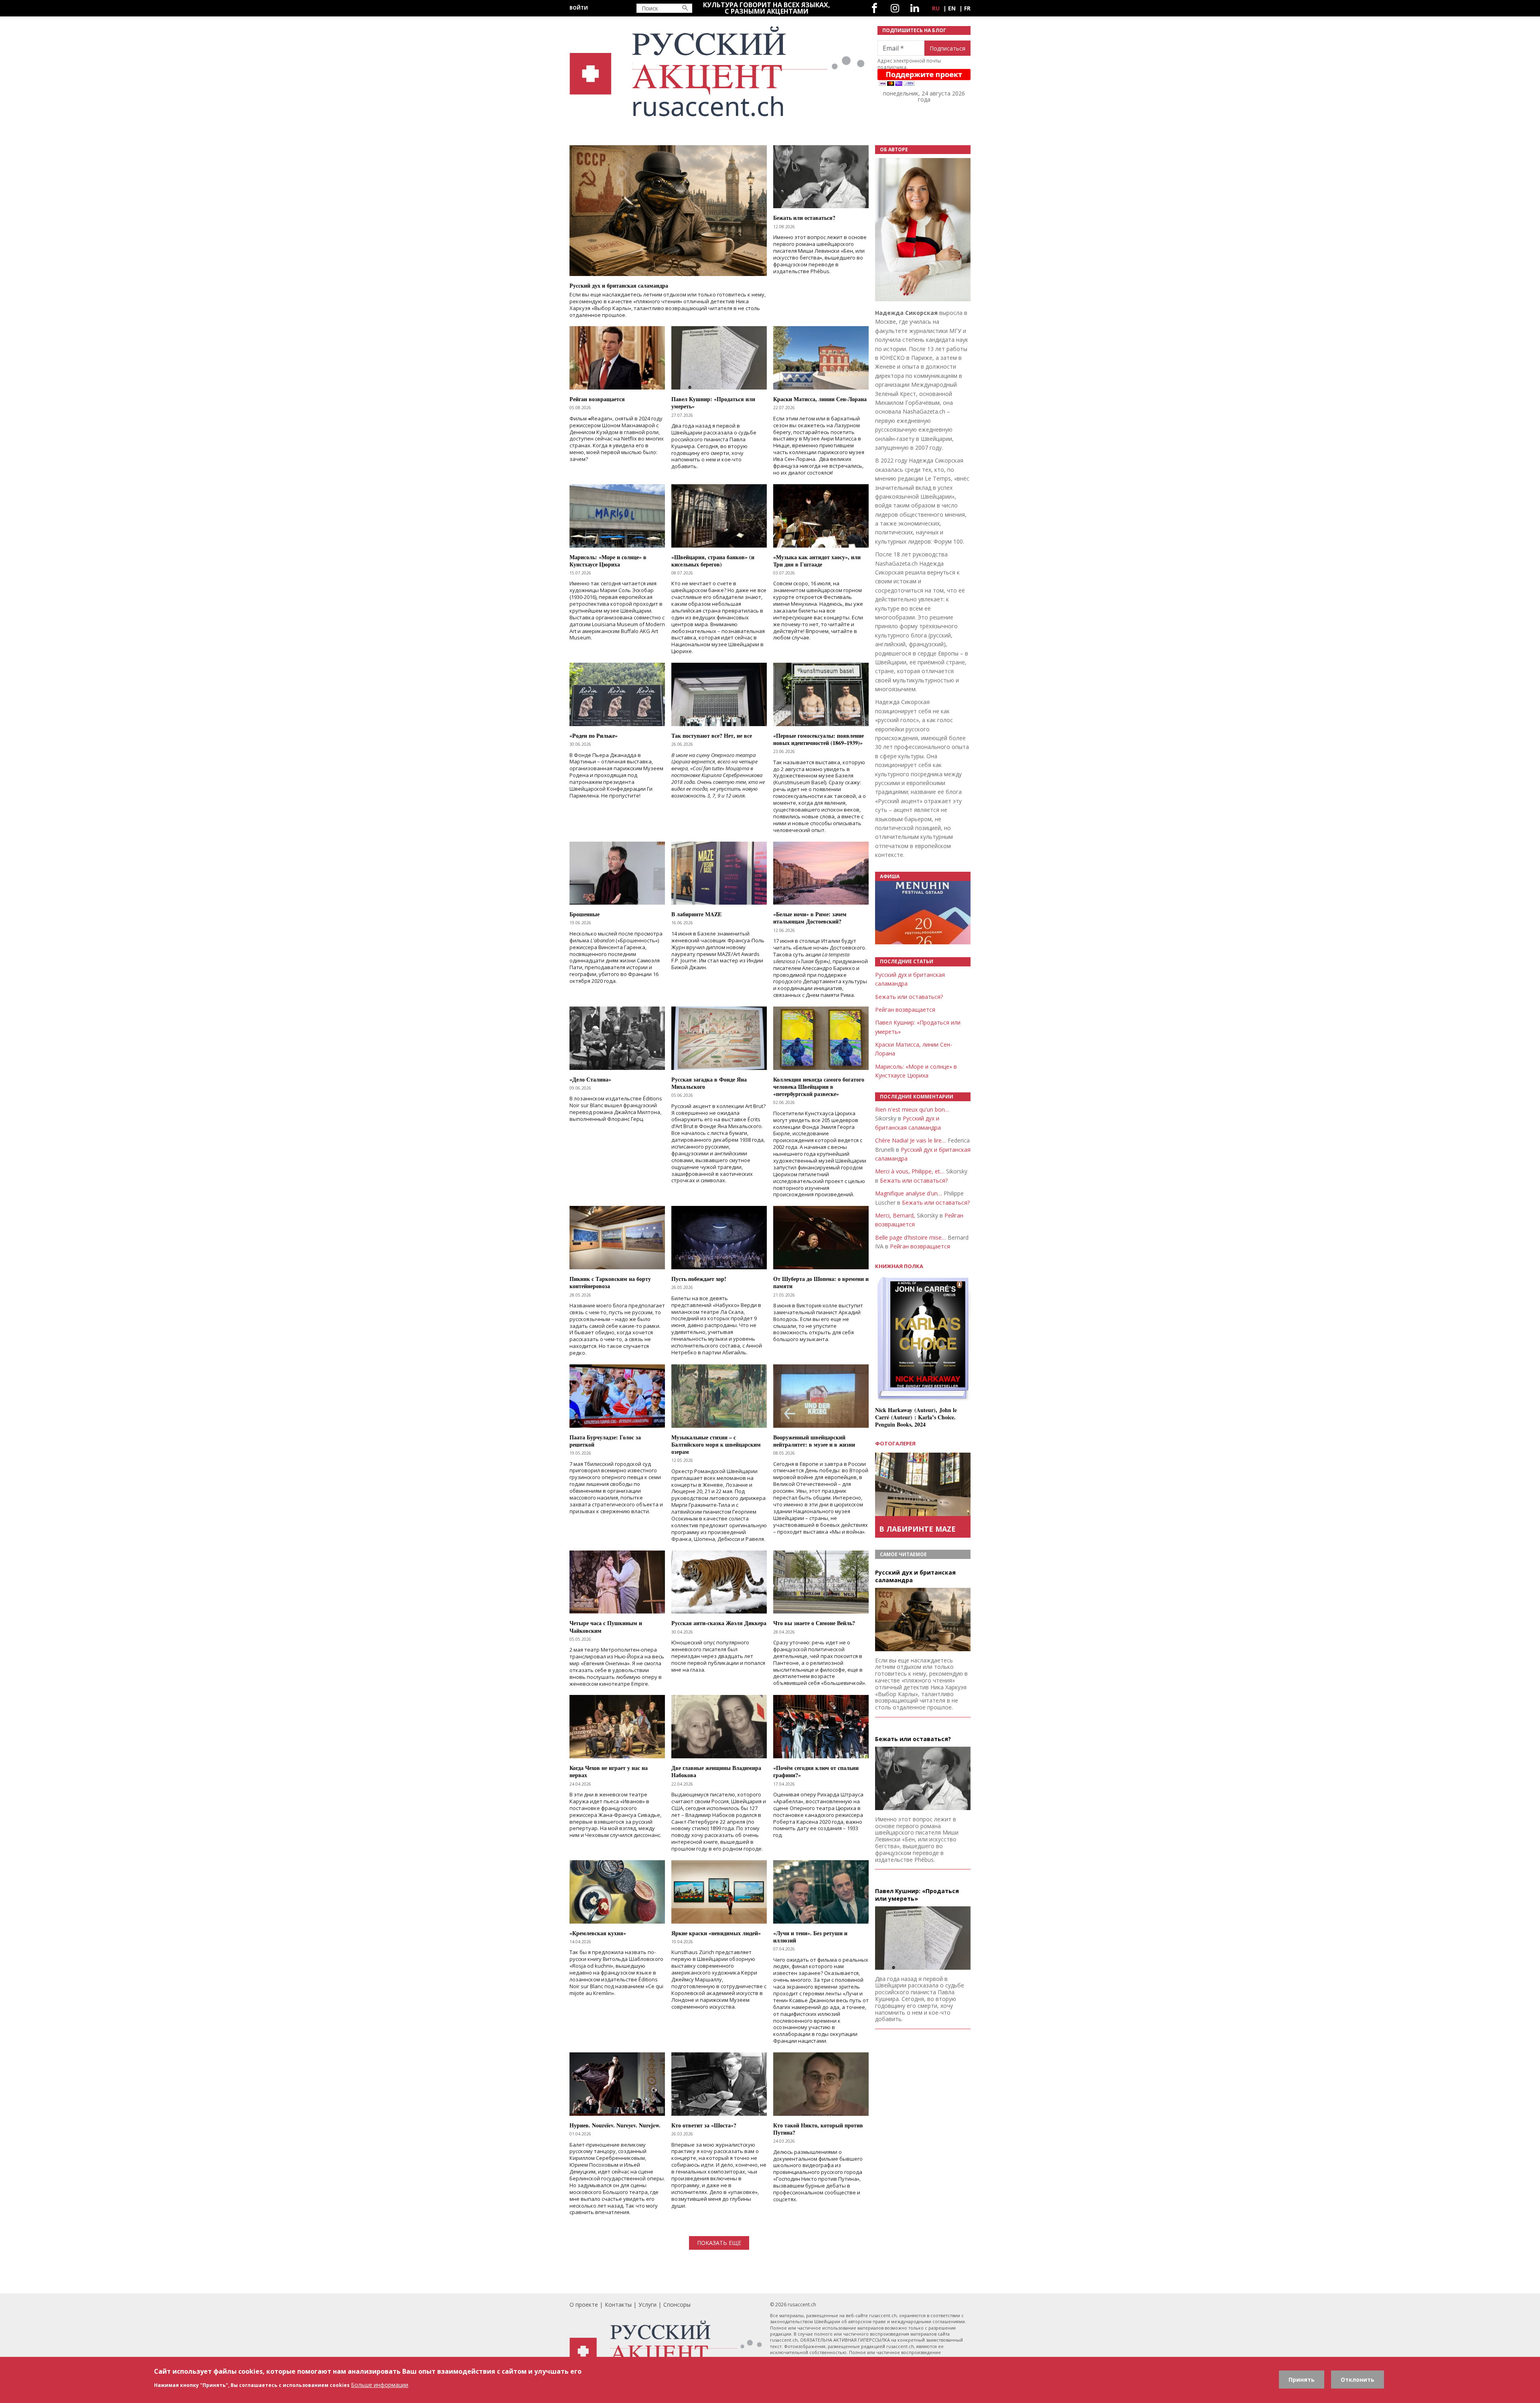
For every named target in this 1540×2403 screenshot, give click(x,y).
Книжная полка (899, 1266)
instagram (895, 8)
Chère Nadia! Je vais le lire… (911, 1140)
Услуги (647, 2305)
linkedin (915, 8)
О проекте (584, 2305)
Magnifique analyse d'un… (909, 1193)
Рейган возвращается (905, 1010)
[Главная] (719, 72)
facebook (874, 8)
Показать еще (719, 2243)
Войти (579, 8)
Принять (1302, 2380)
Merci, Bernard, (895, 1215)
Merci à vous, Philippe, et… (910, 1171)
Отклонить (1358, 2380)
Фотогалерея (895, 1443)
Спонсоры (677, 2305)
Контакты (618, 2305)
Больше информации (380, 2385)
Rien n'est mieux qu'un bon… (912, 1109)
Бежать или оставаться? (909, 997)
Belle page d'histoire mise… (911, 1237)
